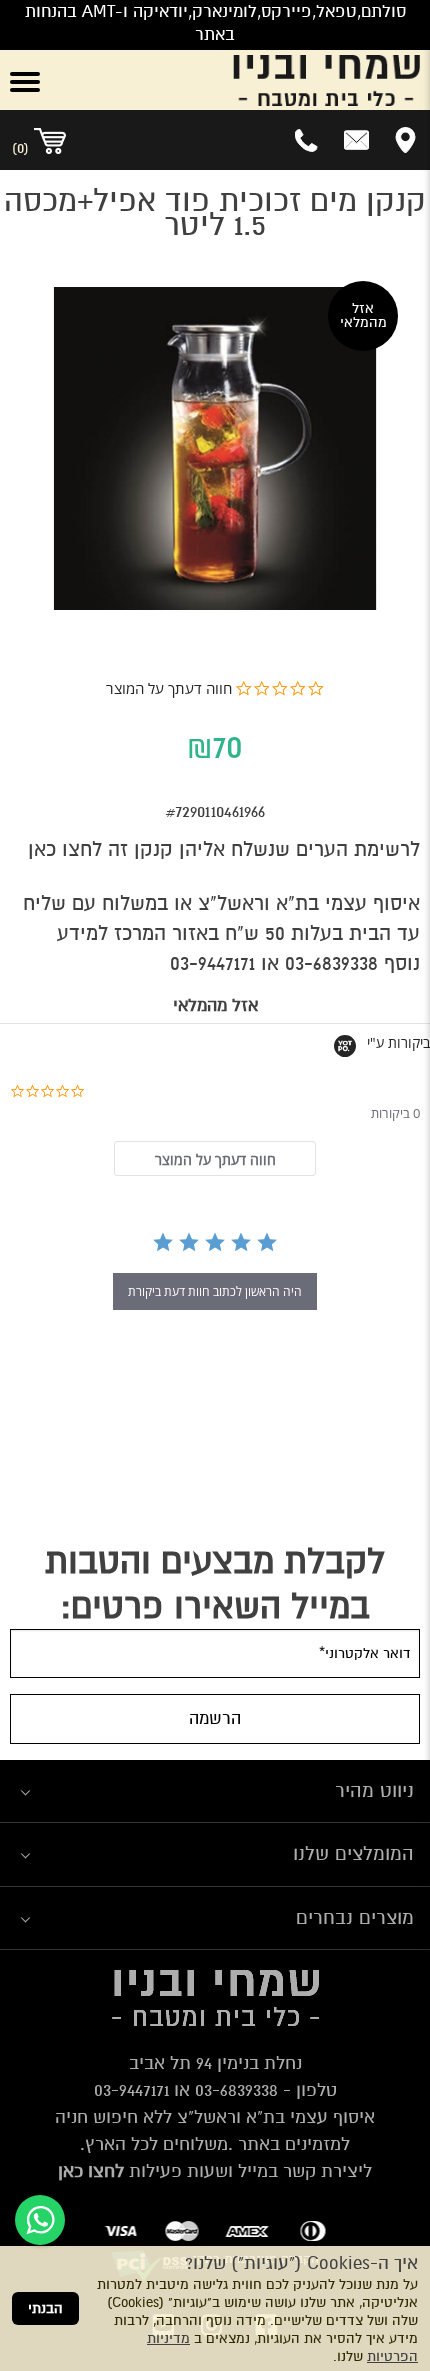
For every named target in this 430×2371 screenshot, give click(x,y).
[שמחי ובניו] (251, 80)
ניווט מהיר (374, 1790)
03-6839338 (331, 963)
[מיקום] (405, 140)
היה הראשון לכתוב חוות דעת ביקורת (215, 1291)
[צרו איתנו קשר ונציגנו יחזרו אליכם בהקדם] (356, 140)
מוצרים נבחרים (355, 1917)
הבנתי (45, 2308)
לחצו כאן (65, 849)
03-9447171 (212, 963)
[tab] (215, 1158)
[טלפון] (307, 140)
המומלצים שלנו (353, 1853)
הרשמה (215, 1718)
